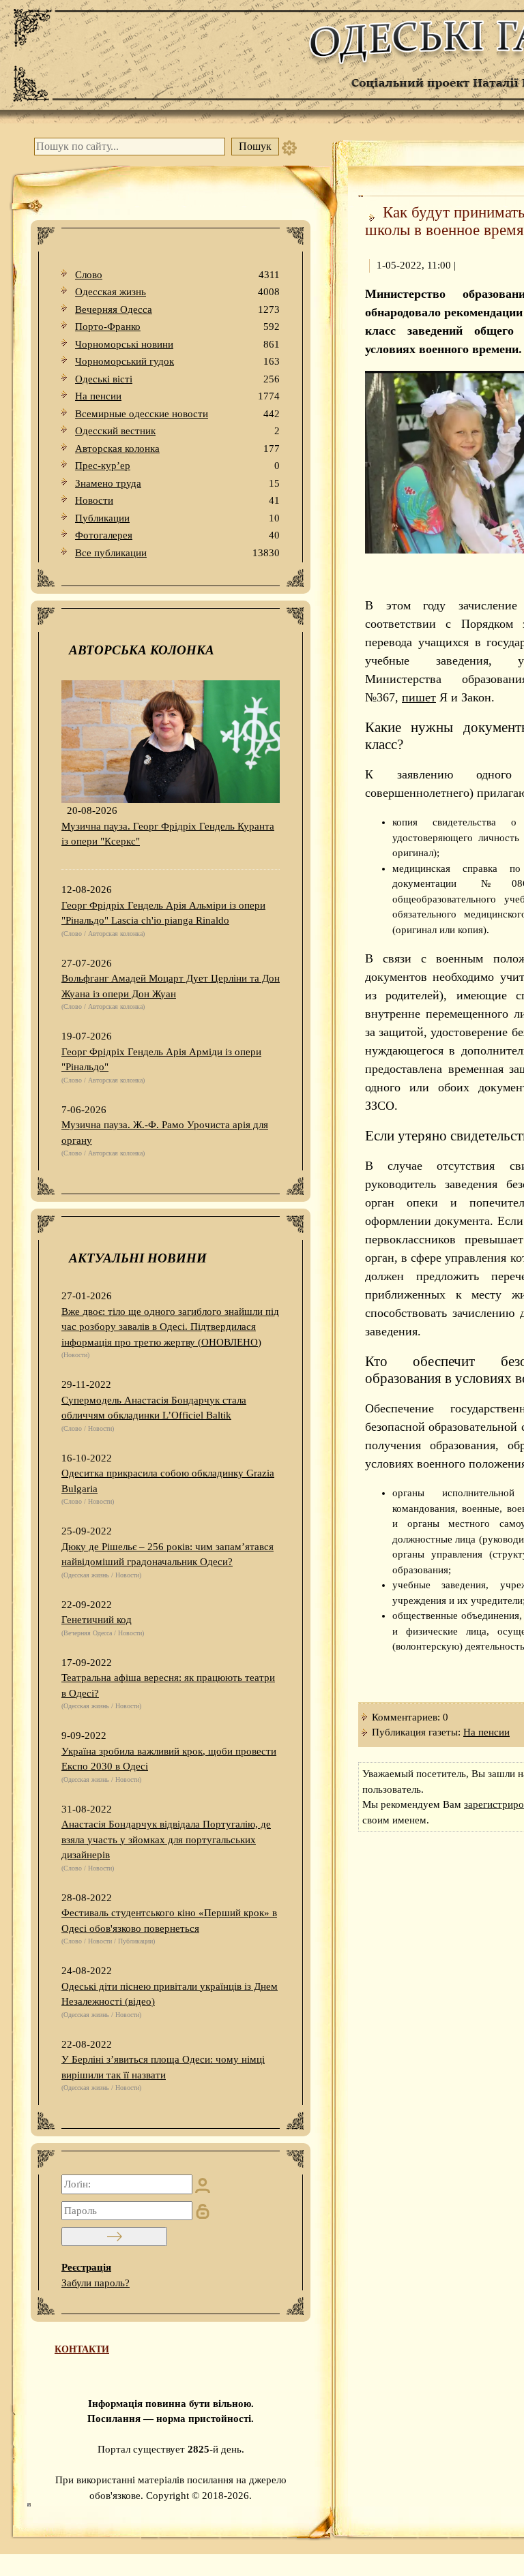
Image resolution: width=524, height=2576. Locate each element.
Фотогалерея (177, 535)
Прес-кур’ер (177, 466)
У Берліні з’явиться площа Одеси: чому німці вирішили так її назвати (163, 2067)
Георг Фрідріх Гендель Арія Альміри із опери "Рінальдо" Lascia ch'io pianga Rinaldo (163, 913)
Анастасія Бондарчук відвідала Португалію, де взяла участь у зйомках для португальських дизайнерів (166, 1839)
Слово (177, 275)
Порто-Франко (177, 327)
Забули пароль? (96, 2283)
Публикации (177, 518)
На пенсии (177, 396)
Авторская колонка (177, 449)
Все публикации (177, 553)
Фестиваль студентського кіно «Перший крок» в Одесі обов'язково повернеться (169, 1921)
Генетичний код (97, 1620)
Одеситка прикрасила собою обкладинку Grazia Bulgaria (168, 1481)
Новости (177, 500)
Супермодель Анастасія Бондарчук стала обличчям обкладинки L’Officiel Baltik (154, 1408)
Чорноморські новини (177, 344)
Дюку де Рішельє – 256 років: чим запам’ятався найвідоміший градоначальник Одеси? (168, 1555)
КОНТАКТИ (82, 2349)
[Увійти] (114, 2237)
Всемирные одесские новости (177, 414)
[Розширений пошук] (289, 147)
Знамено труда (177, 483)
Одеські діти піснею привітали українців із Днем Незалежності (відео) (170, 1994)
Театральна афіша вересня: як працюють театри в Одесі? (168, 1685)
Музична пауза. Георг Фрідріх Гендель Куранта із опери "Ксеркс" (168, 834)
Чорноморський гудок (177, 361)
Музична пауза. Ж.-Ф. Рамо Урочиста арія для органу (165, 1133)
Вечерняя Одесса (177, 309)
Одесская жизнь (177, 292)
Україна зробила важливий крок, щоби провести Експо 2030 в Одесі (169, 1759)
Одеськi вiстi (177, 379)
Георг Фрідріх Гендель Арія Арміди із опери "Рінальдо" (161, 1060)
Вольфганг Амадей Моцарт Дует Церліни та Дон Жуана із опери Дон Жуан (171, 986)
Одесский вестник (177, 431)
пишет (419, 697)
